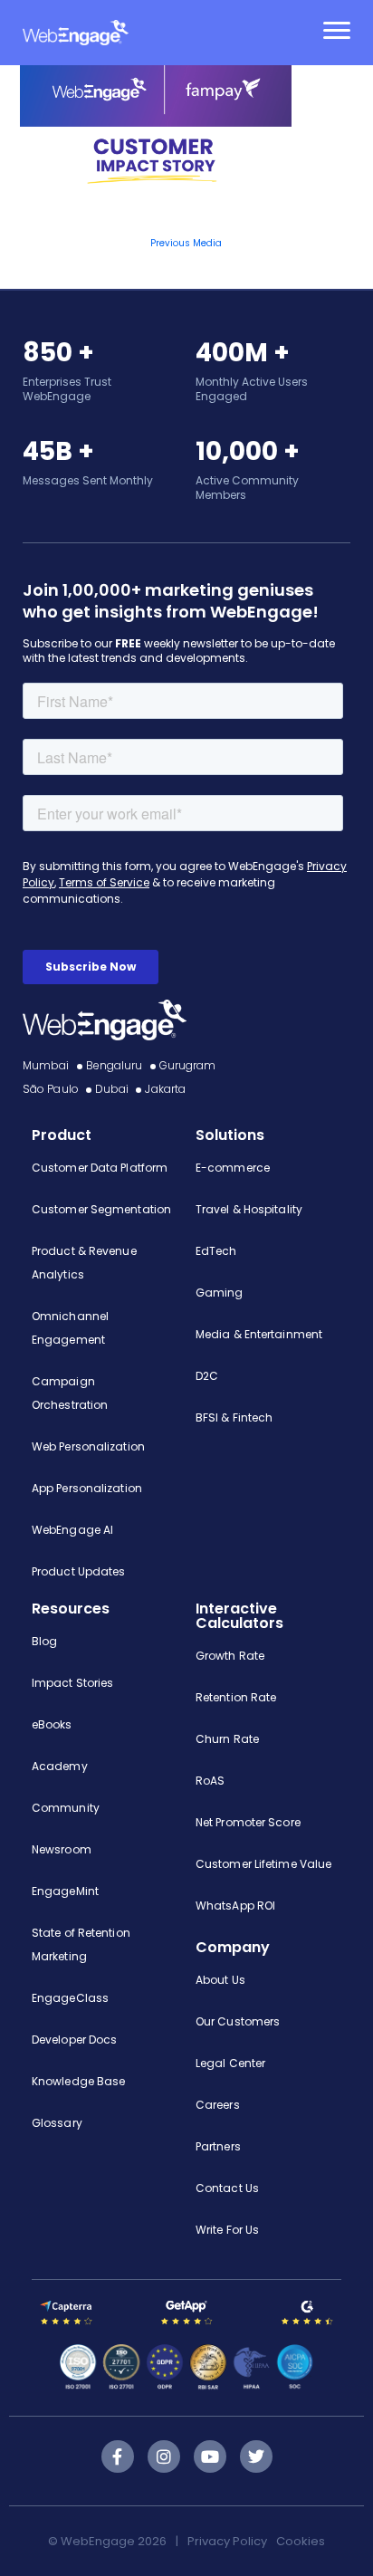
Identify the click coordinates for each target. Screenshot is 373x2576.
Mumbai (46, 1065)
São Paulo (51, 1089)
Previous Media (186, 243)
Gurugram (188, 1065)
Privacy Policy (227, 2541)
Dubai (112, 1089)
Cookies (301, 2541)
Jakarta (165, 1089)
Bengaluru (115, 1065)
